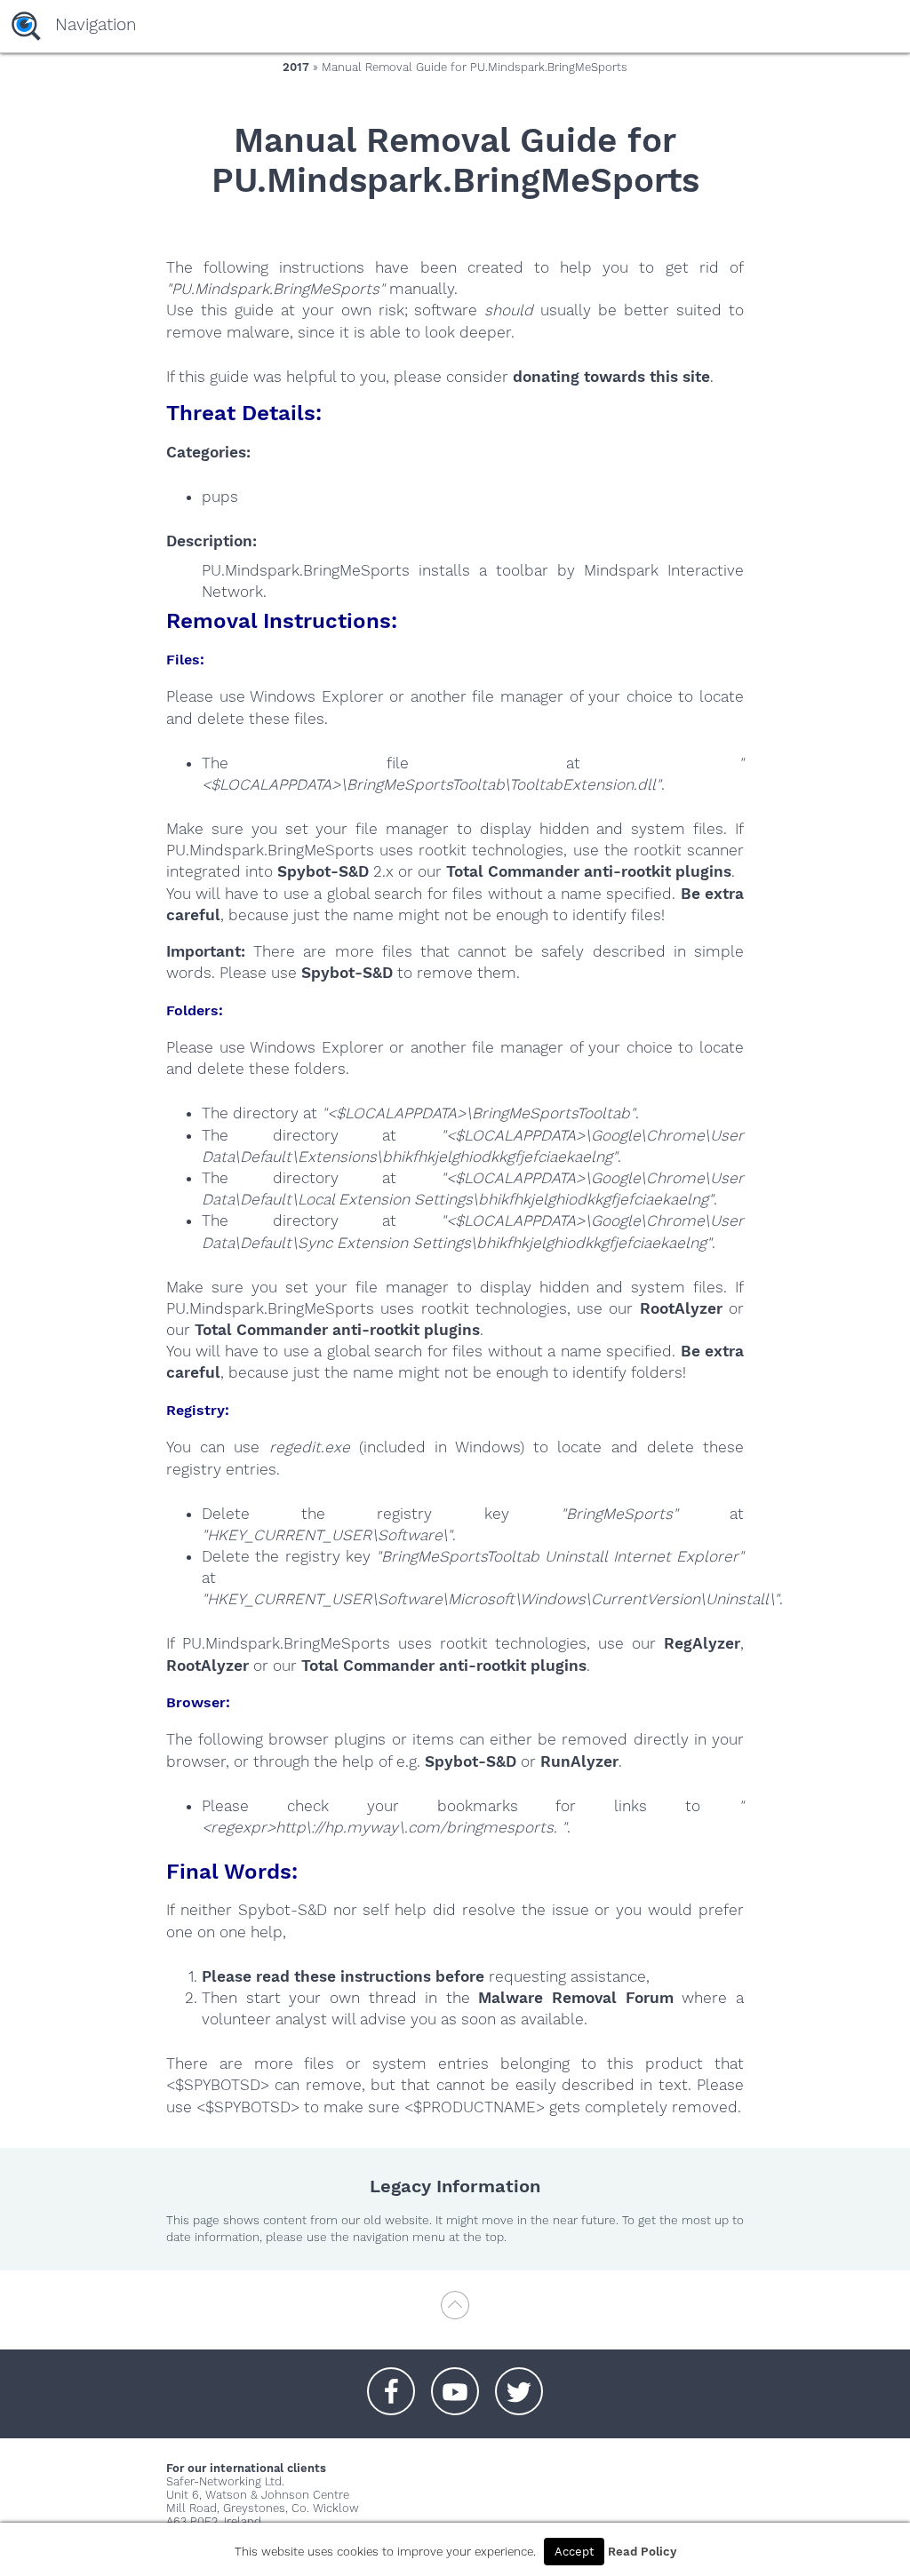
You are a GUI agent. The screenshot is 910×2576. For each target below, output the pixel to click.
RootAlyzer (681, 1308)
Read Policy (642, 2552)
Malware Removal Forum (575, 1998)
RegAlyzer (702, 1643)
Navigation (96, 24)
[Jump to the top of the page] (455, 2314)
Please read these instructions (316, 1976)
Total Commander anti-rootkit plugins (589, 871)
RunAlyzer (579, 1761)
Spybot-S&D (323, 871)
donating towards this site (611, 377)
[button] (391, 2382)
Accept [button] (574, 2552)
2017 (296, 67)
